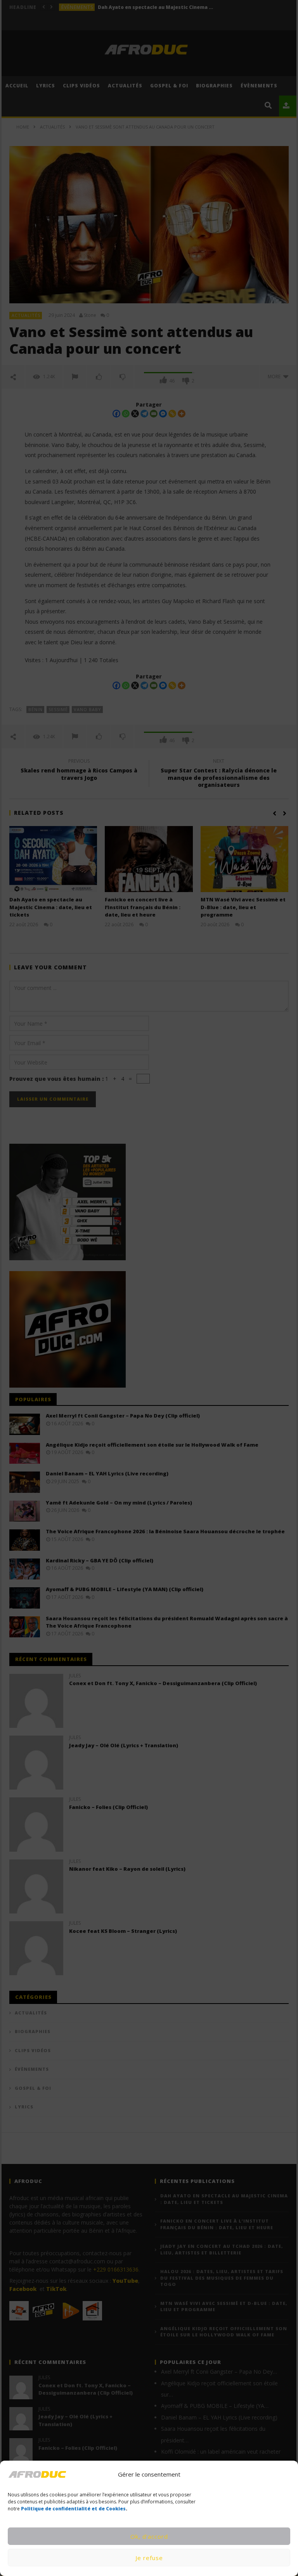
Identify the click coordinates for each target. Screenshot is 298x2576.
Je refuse (149, 2558)
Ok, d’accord (149, 2536)
